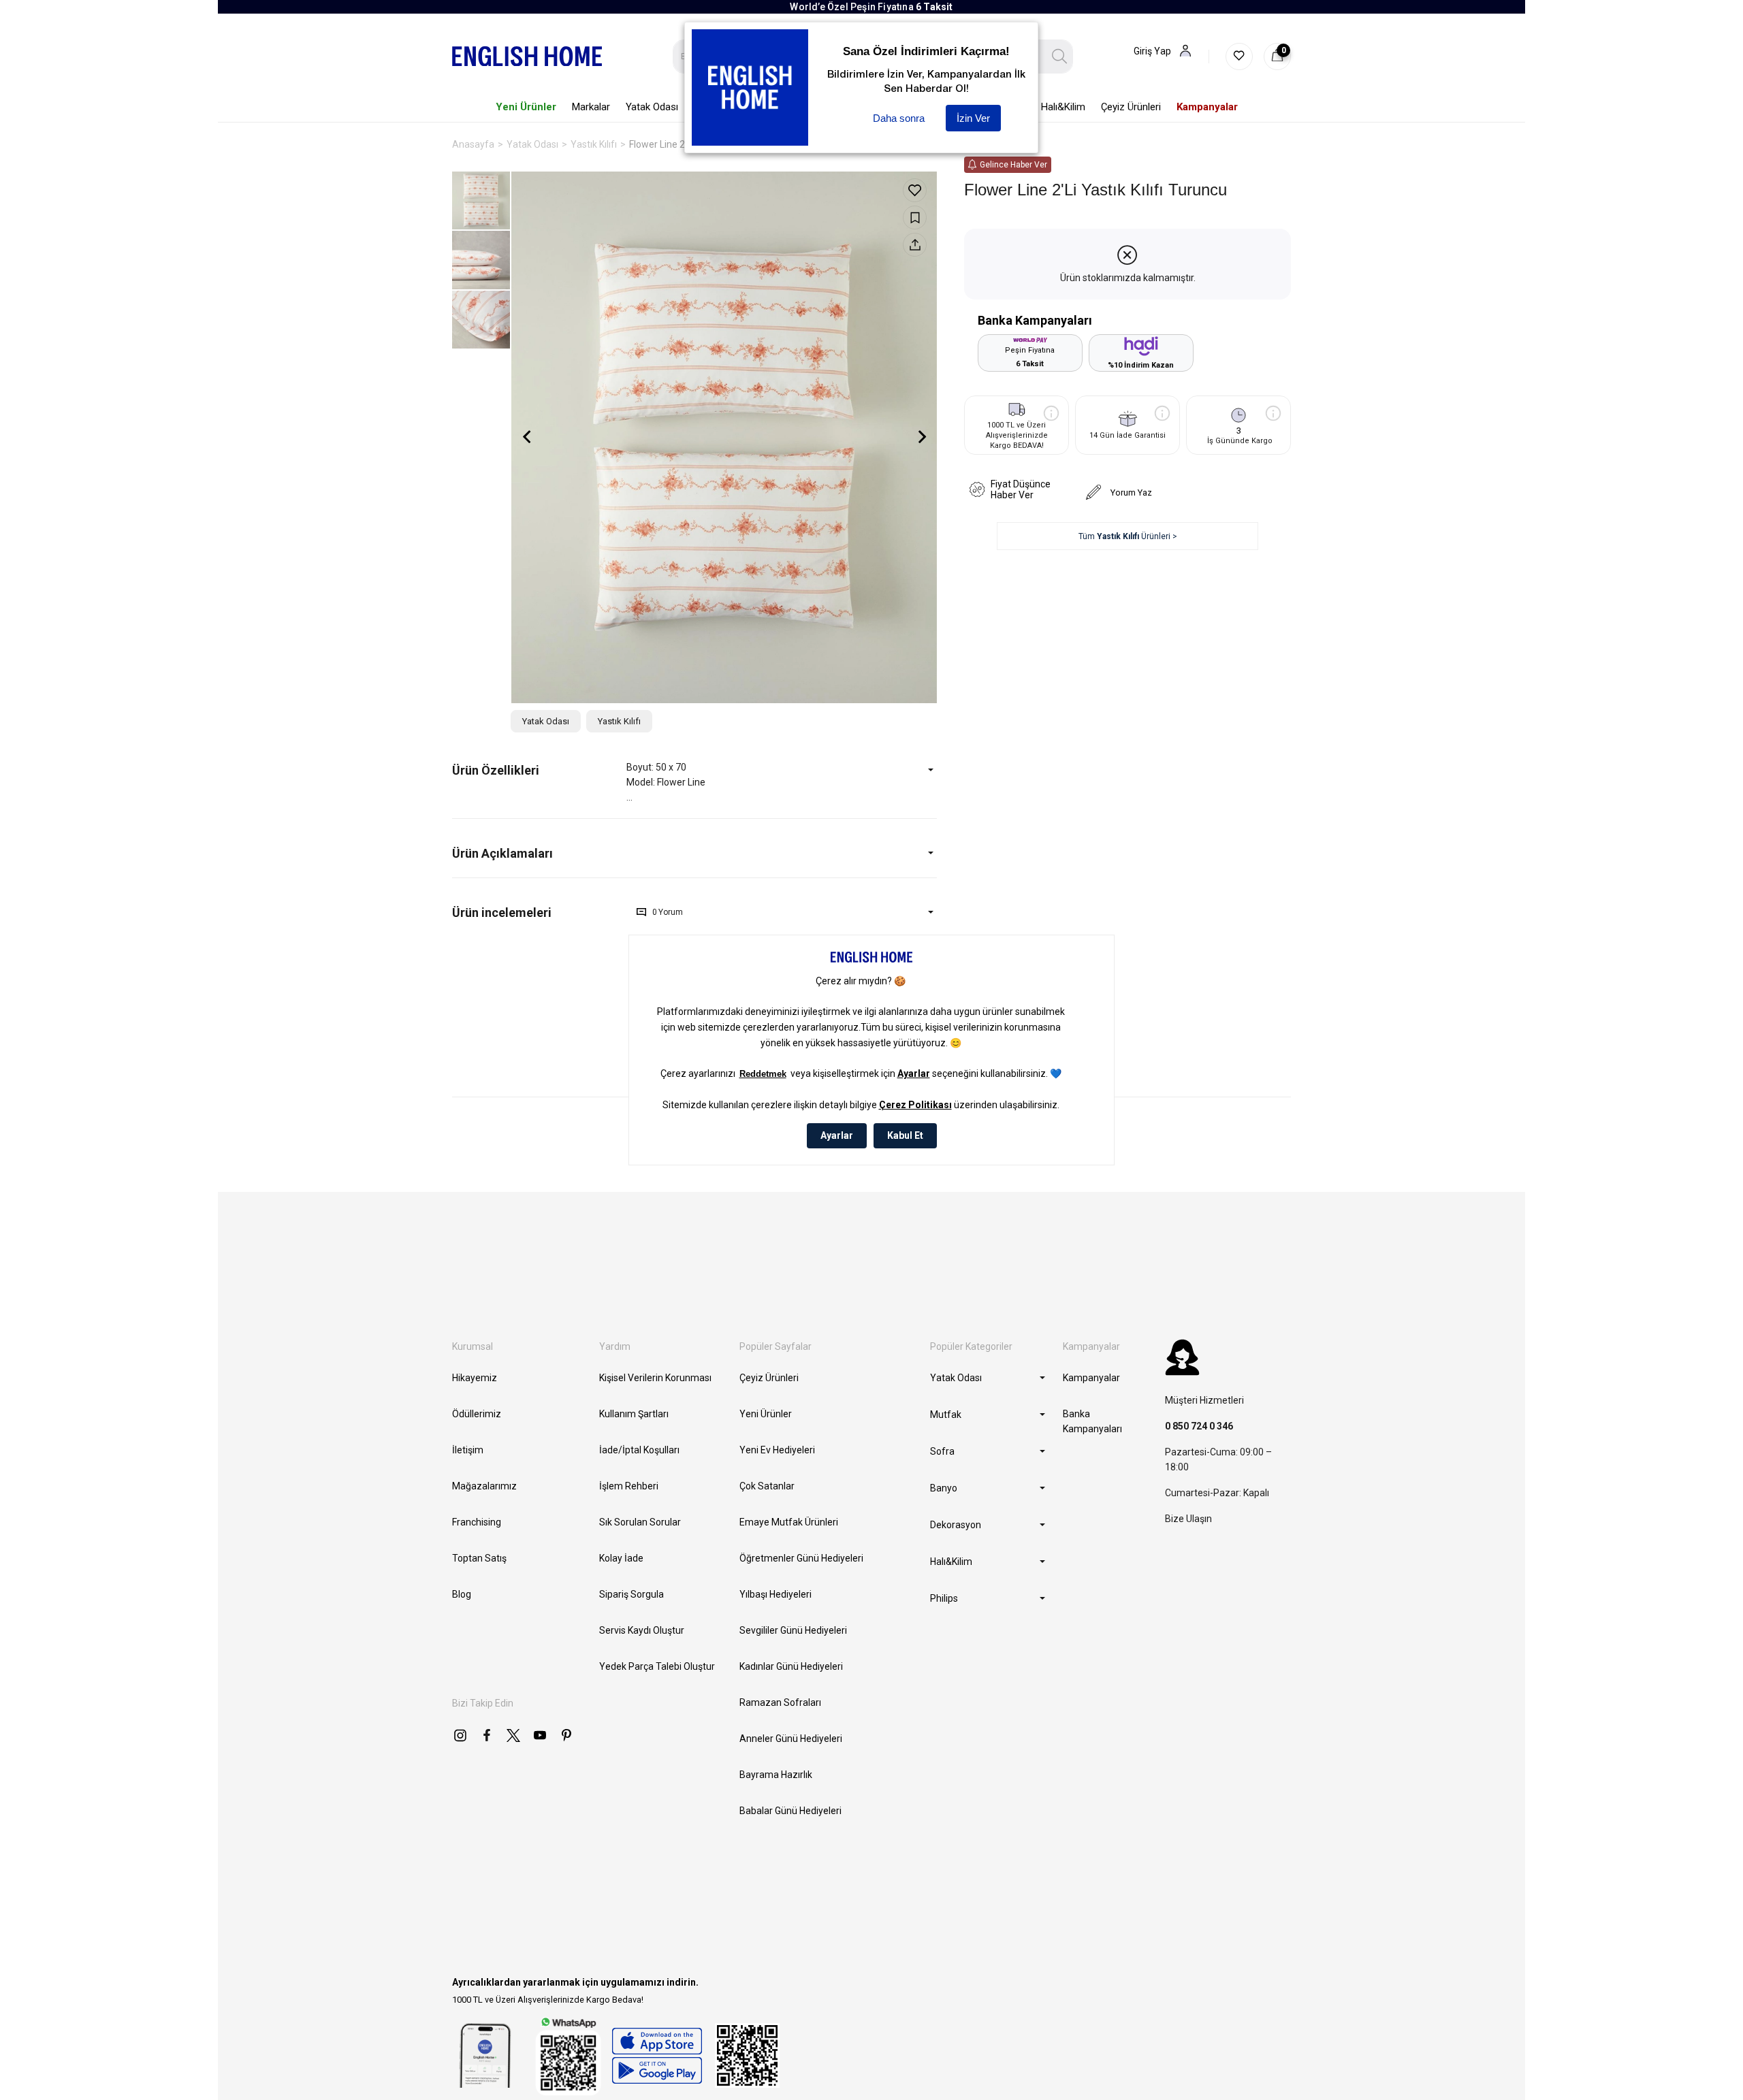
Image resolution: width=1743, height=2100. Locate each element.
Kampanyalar (1091, 1378)
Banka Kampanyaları (1092, 1421)
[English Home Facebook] (487, 1735)
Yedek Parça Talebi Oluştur (657, 1666)
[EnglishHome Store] (657, 2056)
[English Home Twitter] (513, 1735)
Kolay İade (621, 1558)
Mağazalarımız (484, 1486)
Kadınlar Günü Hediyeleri (791, 1666)
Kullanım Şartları (634, 1414)
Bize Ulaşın (1188, 1519)
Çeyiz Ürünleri (769, 1378)
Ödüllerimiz (477, 1414)
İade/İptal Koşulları (639, 1450)
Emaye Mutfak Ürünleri (789, 1522)
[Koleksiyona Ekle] (915, 217)
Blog (462, 1594)
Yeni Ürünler (766, 1414)
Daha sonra (899, 118)
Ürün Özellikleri (496, 770)
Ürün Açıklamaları (502, 853)
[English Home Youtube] (540, 1735)
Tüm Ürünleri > (1128, 536)
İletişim (468, 1450)
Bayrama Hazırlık (776, 1775)
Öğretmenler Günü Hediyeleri (801, 1558)
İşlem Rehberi (629, 1486)
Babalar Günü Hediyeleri (790, 1811)
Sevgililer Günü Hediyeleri (793, 1630)
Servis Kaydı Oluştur (642, 1630)
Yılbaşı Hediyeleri (775, 1594)
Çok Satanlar (767, 1486)
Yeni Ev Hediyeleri (777, 1450)
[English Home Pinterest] (566, 1735)
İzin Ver (973, 118)
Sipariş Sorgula (631, 1594)
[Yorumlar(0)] (539, 912)
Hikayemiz (475, 1378)
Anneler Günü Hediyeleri (791, 1739)
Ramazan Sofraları (780, 1702)
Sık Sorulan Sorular (640, 1522)
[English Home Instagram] (460, 1735)
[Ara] (1060, 56)
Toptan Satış (479, 1558)
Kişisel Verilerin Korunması (655, 1378)
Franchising (477, 1522)
